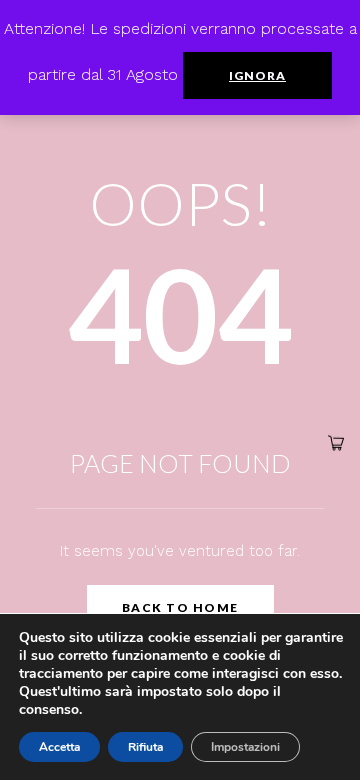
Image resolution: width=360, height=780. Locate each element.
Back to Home (180, 607)
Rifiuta (145, 747)
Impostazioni (245, 747)
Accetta (59, 747)
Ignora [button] (257, 75)
